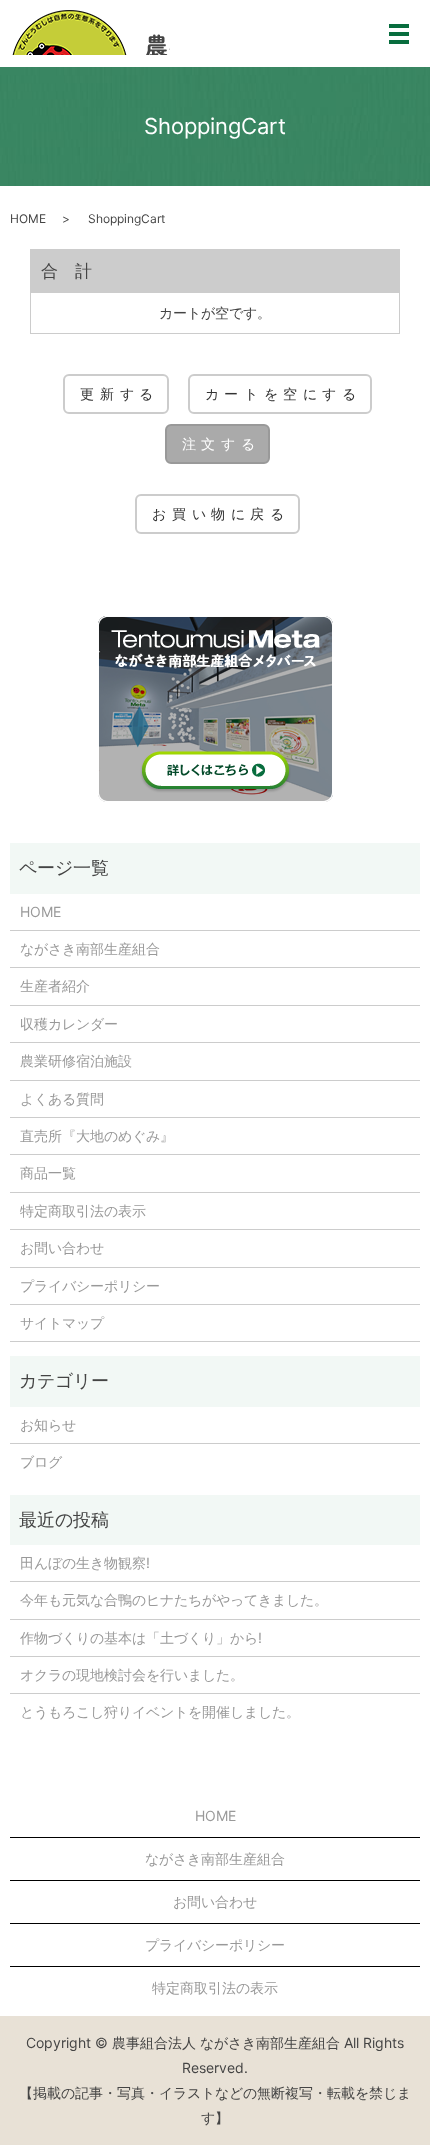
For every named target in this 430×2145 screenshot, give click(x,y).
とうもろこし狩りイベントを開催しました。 (160, 1711)
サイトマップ (62, 1322)
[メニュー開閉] (399, 34)
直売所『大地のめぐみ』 (97, 1135)
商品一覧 (48, 1172)
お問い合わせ (62, 1247)
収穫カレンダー (69, 1023)
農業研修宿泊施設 (76, 1060)
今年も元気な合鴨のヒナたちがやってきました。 (174, 1599)
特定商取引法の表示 (83, 1210)
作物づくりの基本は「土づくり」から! (141, 1637)
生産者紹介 (55, 985)
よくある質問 (62, 1098)
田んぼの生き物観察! (85, 1562)
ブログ (41, 1461)
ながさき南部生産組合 (90, 948)
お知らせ (48, 1424)
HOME (28, 218)
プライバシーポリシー (90, 1285)
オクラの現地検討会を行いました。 (132, 1674)
